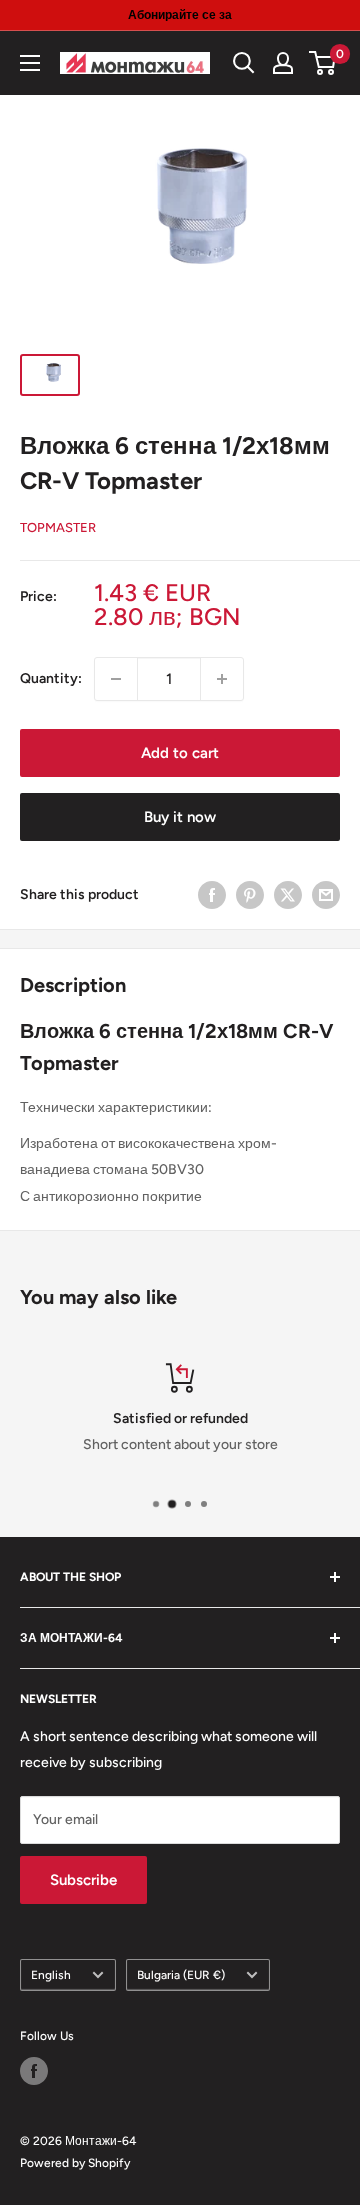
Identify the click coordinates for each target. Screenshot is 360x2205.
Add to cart (180, 753)
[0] (323, 63)
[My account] (283, 63)
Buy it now (180, 817)
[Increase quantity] (222, 679)
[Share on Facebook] (212, 895)
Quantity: (51, 678)
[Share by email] (326, 895)
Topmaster (58, 527)
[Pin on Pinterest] (250, 895)
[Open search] (244, 63)
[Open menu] (30, 63)
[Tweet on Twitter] (288, 895)
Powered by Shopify (75, 2163)
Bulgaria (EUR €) (181, 1975)
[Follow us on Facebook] (34, 2071)
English (51, 1975)
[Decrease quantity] (116, 679)
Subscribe (83, 1880)
